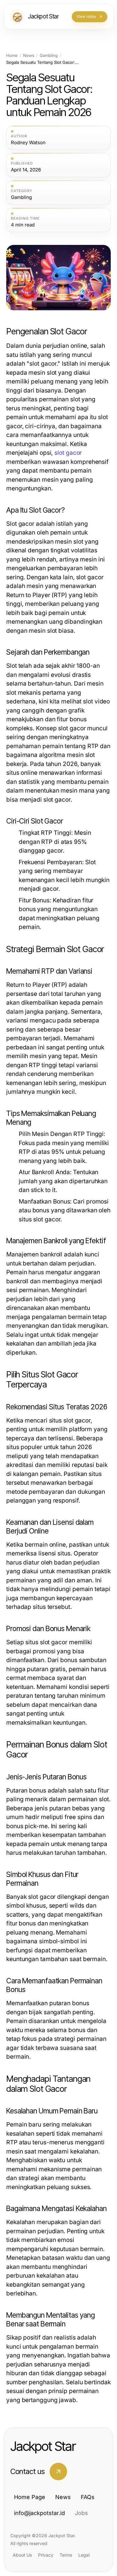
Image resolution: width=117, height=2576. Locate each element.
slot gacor (68, 453)
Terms (66, 2555)
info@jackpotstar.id (39, 2513)
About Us (22, 2555)
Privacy (46, 2555)
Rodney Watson (28, 143)
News (29, 56)
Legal (84, 2555)
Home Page (30, 2497)
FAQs (88, 2497)
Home (12, 56)
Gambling (49, 56)
